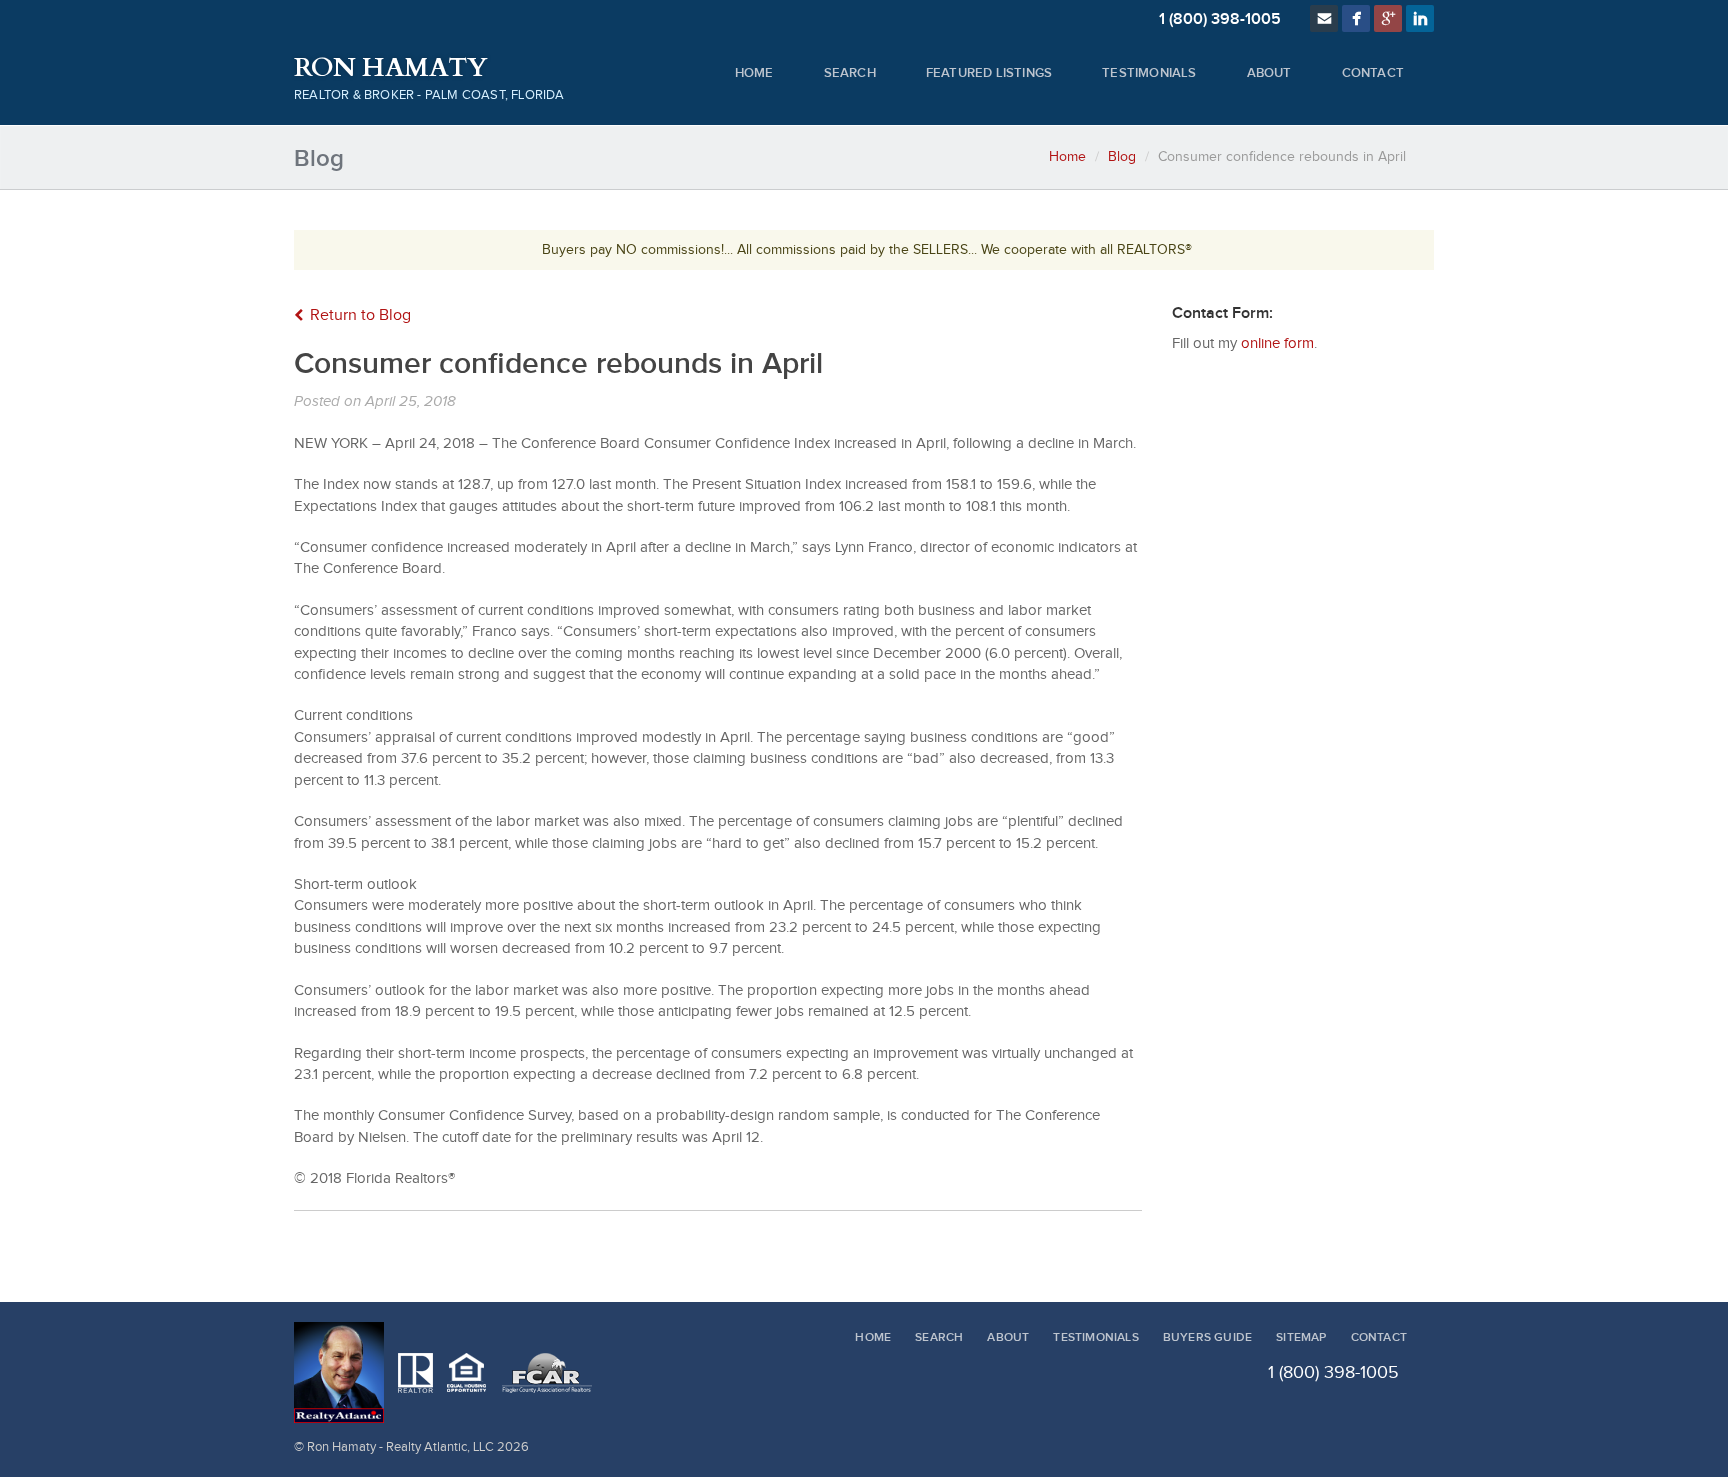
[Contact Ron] (1324, 18)
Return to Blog (360, 315)
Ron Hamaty (390, 68)
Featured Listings (989, 73)
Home (754, 73)
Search (850, 73)
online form (1277, 343)
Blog (1122, 157)
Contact (1373, 73)
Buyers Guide (1207, 1337)
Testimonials (1149, 73)
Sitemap (1301, 1337)
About (1269, 73)
